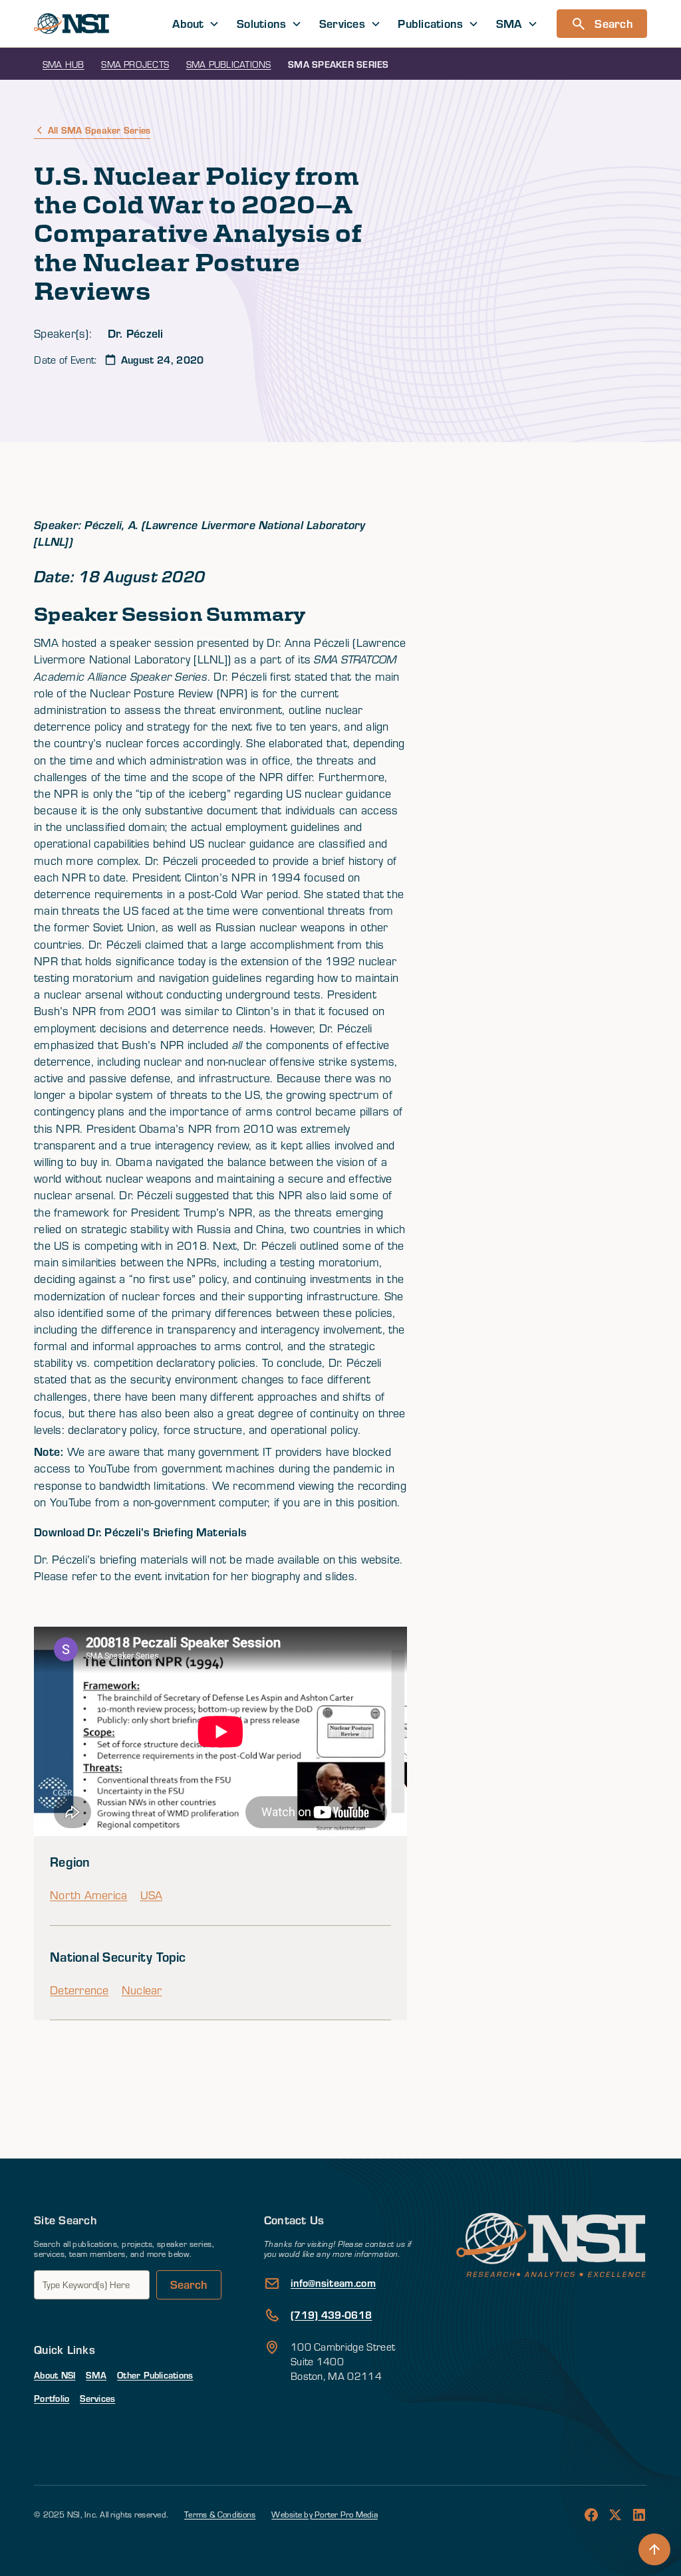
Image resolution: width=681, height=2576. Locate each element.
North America (88, 1895)
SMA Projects (135, 64)
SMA (96, 2375)
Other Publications (155, 2375)
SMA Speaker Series (338, 64)
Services (97, 2398)
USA (152, 1895)
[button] (196, 24)
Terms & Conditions (220, 2514)
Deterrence (79, 1990)
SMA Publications (229, 64)
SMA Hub (64, 64)
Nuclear (142, 1990)
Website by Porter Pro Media (324, 2514)
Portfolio (52, 2398)
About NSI (55, 2375)
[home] (71, 24)
